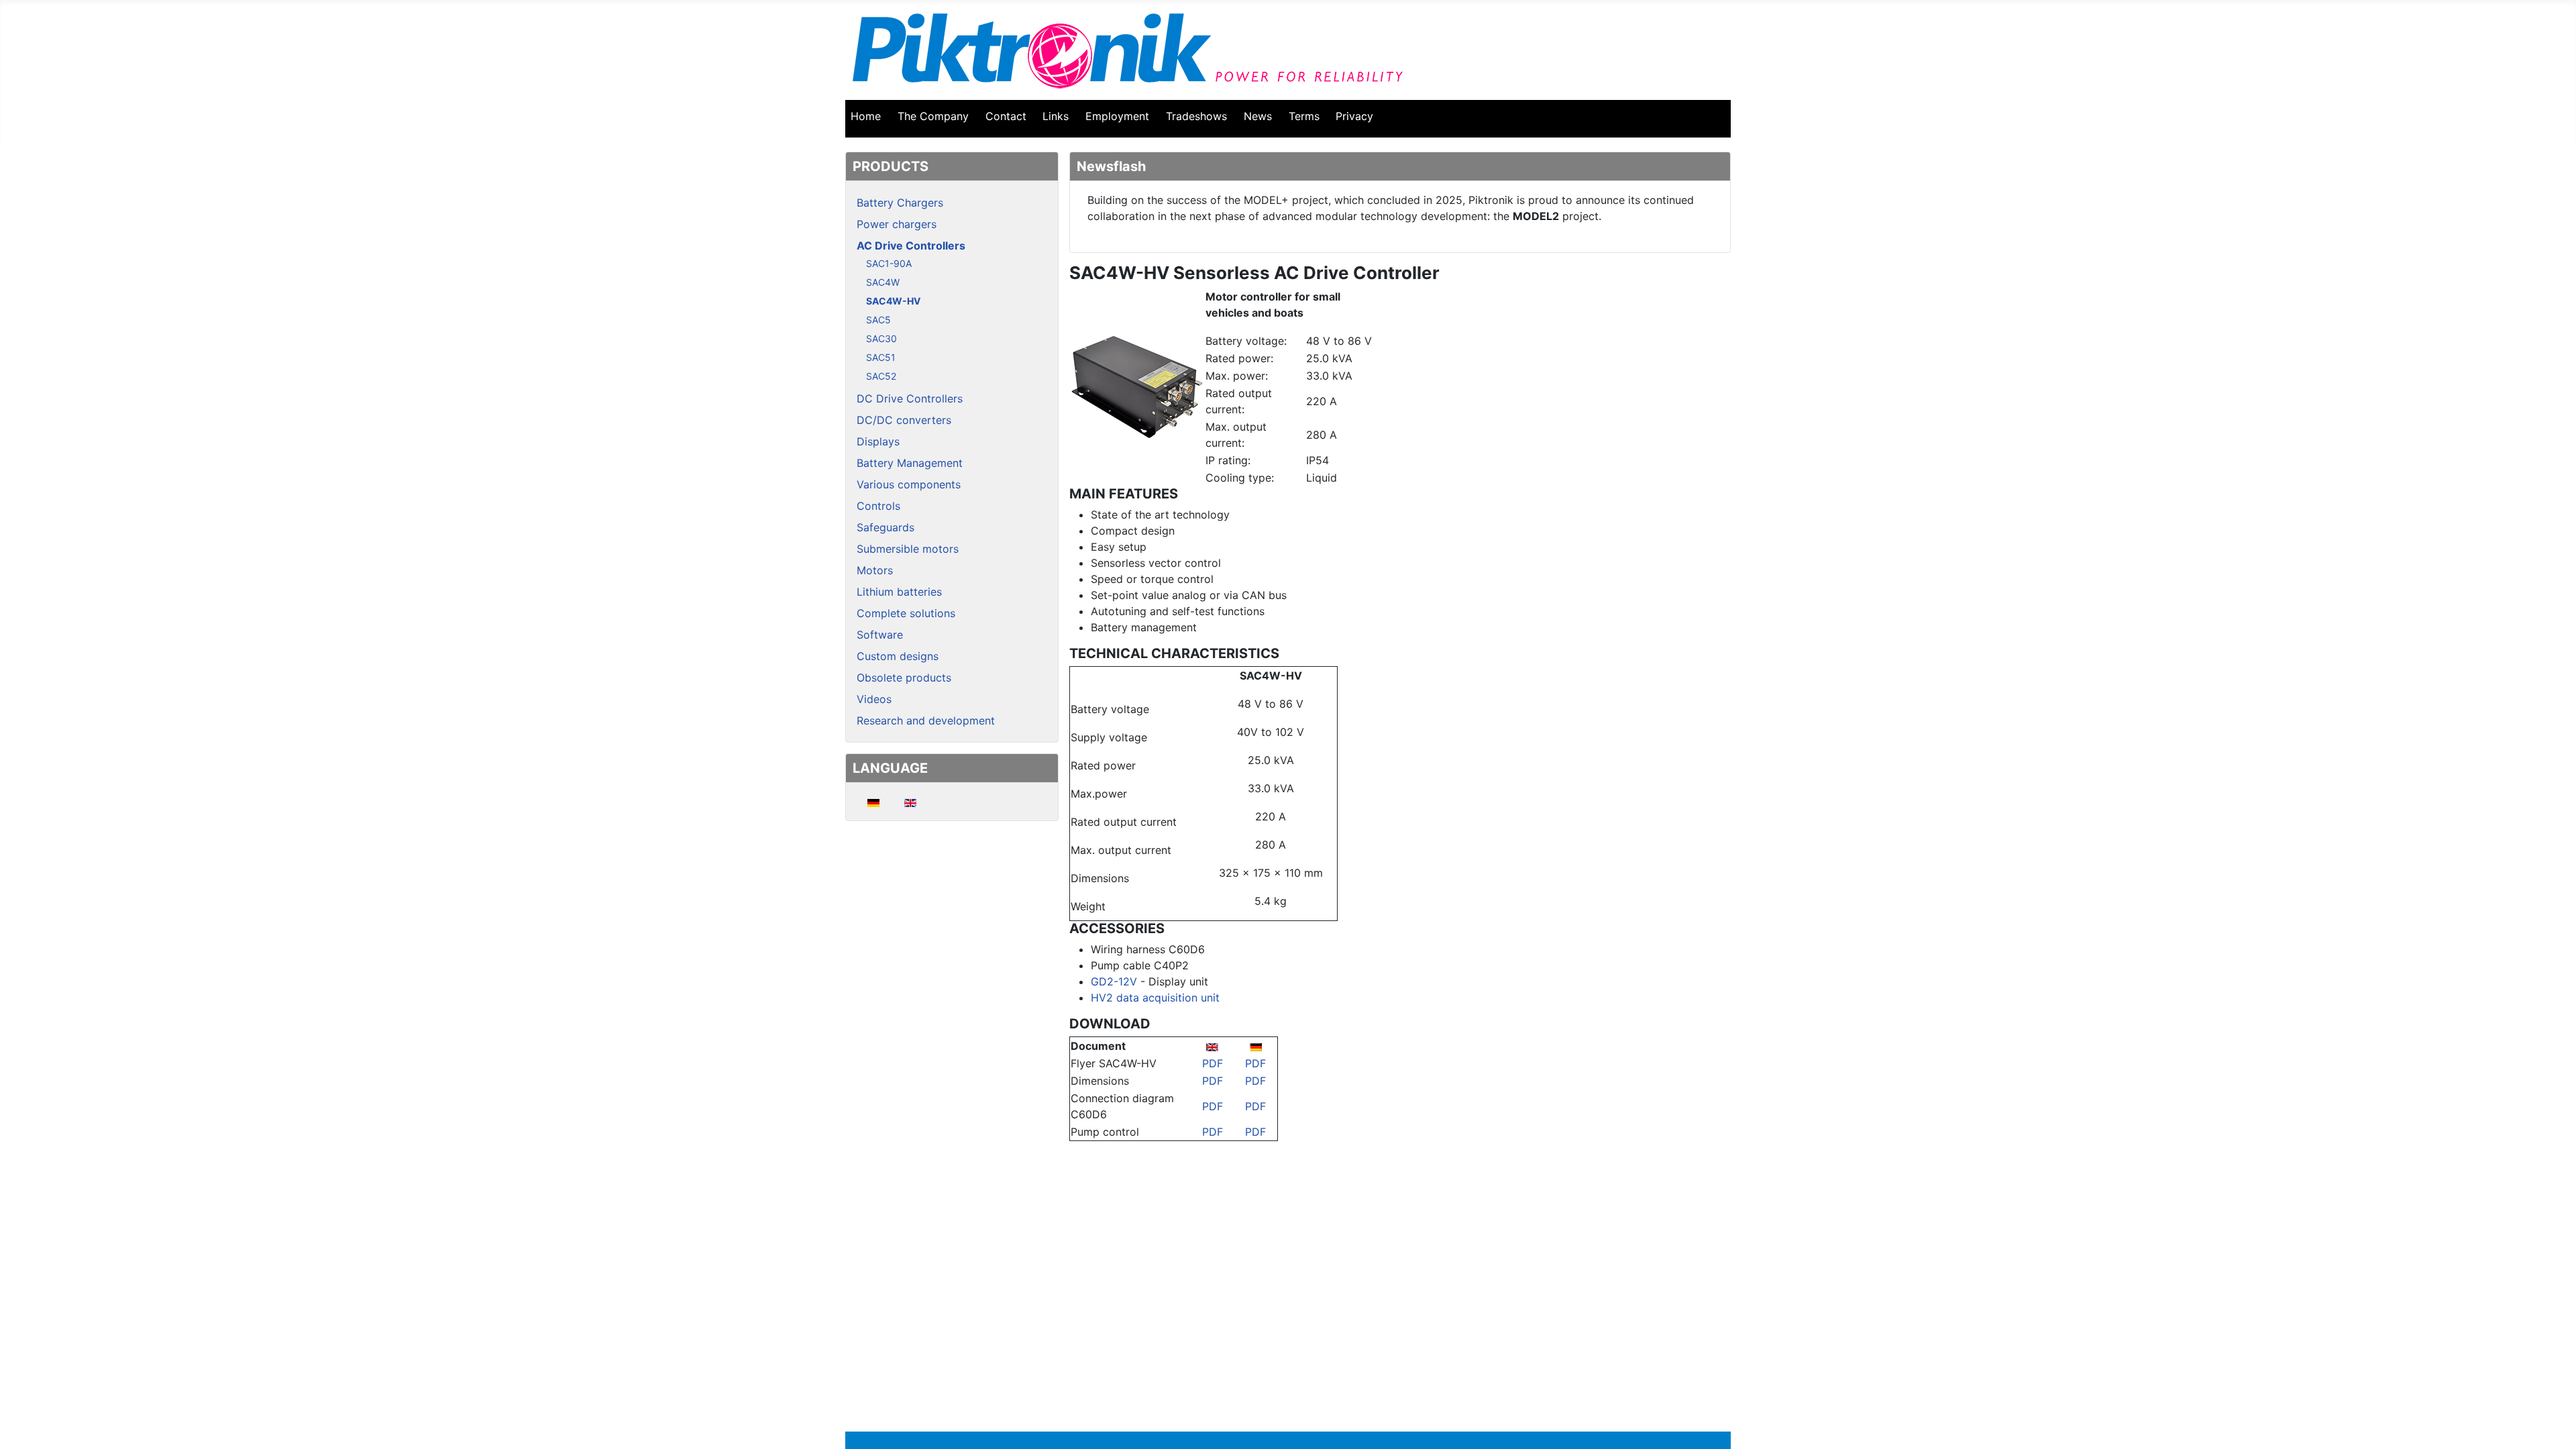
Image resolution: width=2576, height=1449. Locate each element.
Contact (1006, 116)
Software (880, 635)
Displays (878, 441)
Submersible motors (908, 549)
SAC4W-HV (893, 301)
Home (866, 116)
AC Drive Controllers (911, 246)
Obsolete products (904, 678)
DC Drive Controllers (910, 398)
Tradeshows (1196, 116)
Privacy (1354, 116)
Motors (875, 570)
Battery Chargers (900, 203)
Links (1056, 116)
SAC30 (881, 338)
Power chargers (897, 224)
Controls (878, 506)
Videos (874, 699)
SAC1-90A (889, 263)
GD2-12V (1114, 981)
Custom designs (898, 656)
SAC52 (881, 376)
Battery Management (910, 463)
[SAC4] (1137, 386)
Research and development (926, 720)
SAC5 (878, 320)
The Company (933, 116)
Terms (1304, 116)
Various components (909, 484)
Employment (1117, 116)
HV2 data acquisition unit (1155, 998)
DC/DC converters (904, 420)
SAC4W (883, 282)
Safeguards (885, 527)
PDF (1213, 1063)
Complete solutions (906, 613)
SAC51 (881, 357)
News (1258, 116)
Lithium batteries (899, 592)
